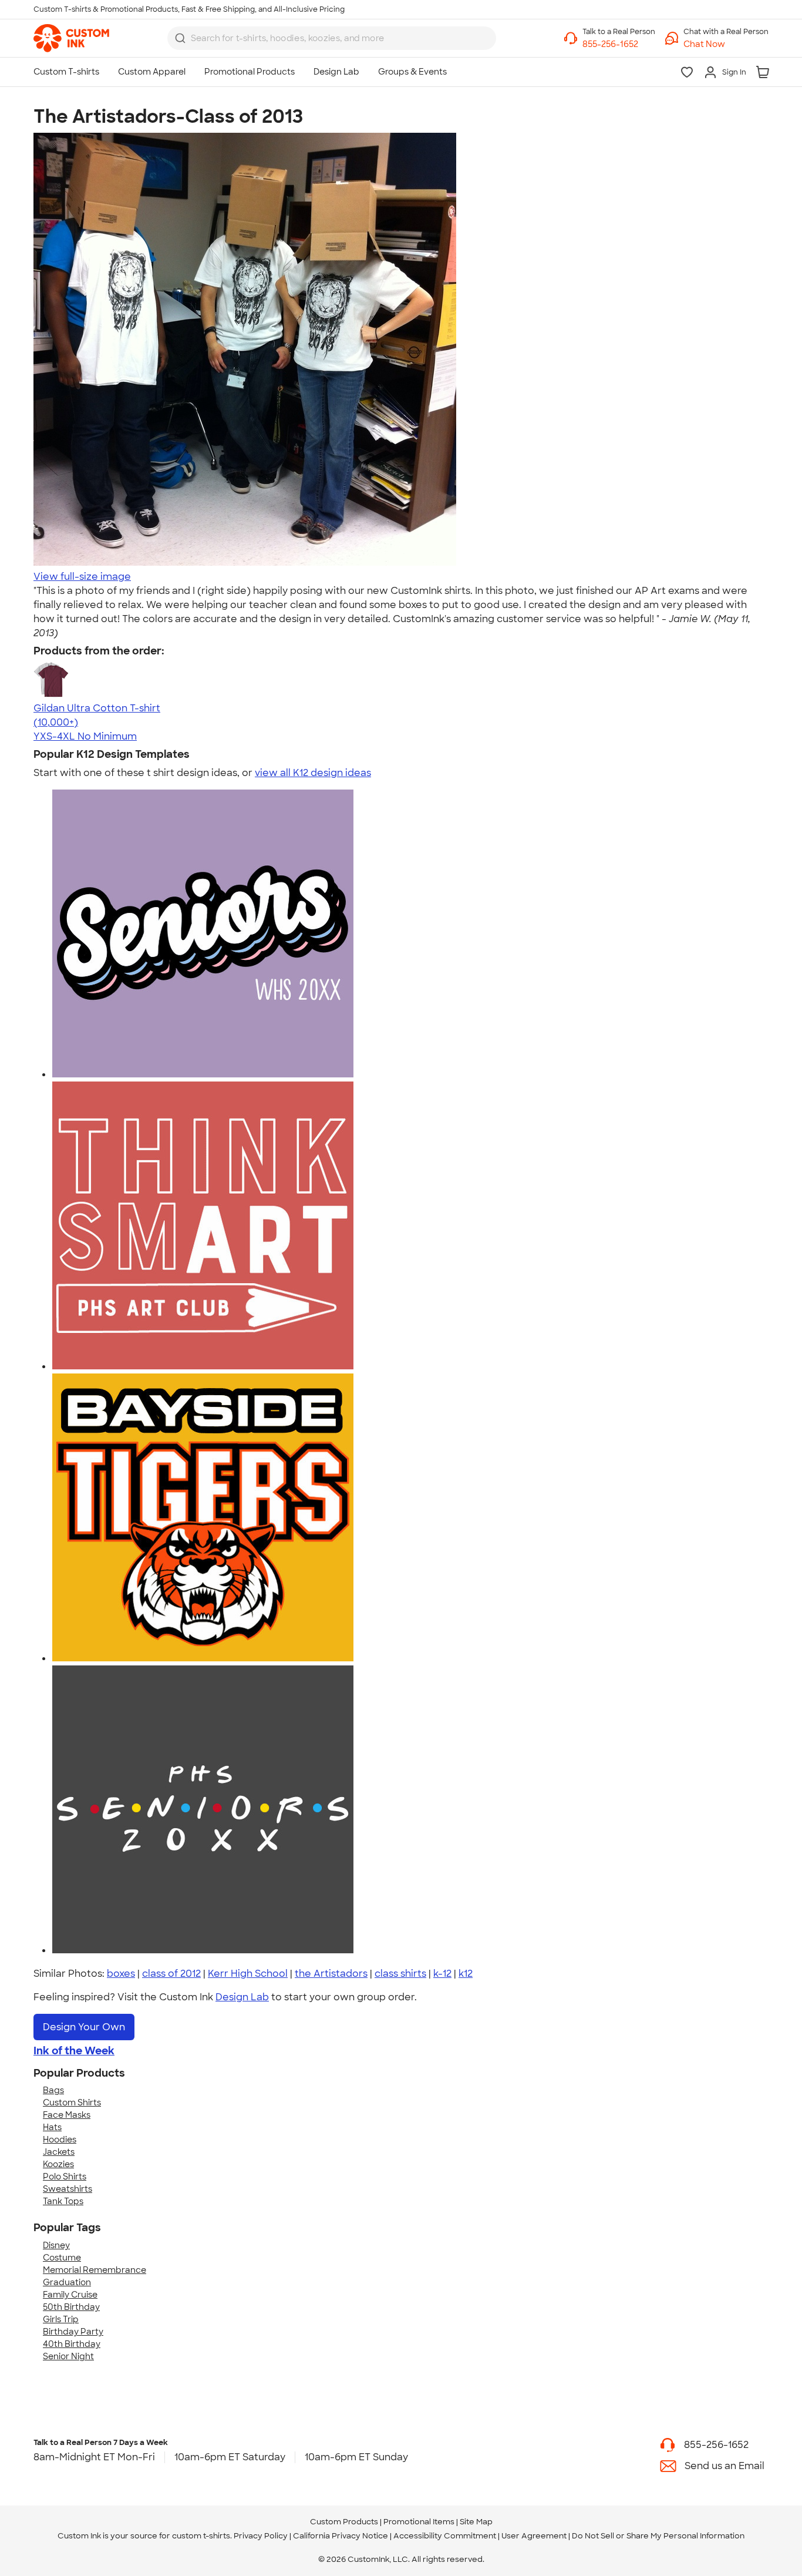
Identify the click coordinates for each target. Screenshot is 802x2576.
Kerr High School (248, 1974)
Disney (56, 2245)
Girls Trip (61, 2319)
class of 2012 (171, 1974)
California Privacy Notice (341, 2536)
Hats (52, 2127)
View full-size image (82, 577)
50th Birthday (71, 2307)
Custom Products (344, 2522)
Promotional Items (419, 2522)
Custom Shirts (72, 2103)
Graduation (67, 2282)
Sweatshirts (68, 2189)
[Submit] (180, 38)
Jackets (59, 2152)
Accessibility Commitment (445, 2536)
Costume (62, 2258)
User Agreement (534, 2536)
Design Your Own (84, 2027)
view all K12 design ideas (313, 773)
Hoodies (60, 2140)
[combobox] (332, 38)
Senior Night (68, 2356)
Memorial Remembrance (95, 2270)
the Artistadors (331, 1974)
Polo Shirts (65, 2177)
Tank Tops (63, 2201)
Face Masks (67, 2115)
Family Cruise (70, 2295)
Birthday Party (73, 2332)
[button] (726, 44)
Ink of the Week (74, 2051)
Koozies (58, 2164)
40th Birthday (72, 2344)
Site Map (476, 2522)
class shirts (400, 1974)
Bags (53, 2090)
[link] (71, 38)
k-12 (442, 1974)
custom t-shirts (201, 2536)
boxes (121, 1974)
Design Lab (242, 1997)
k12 (466, 1974)
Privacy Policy (261, 2536)
